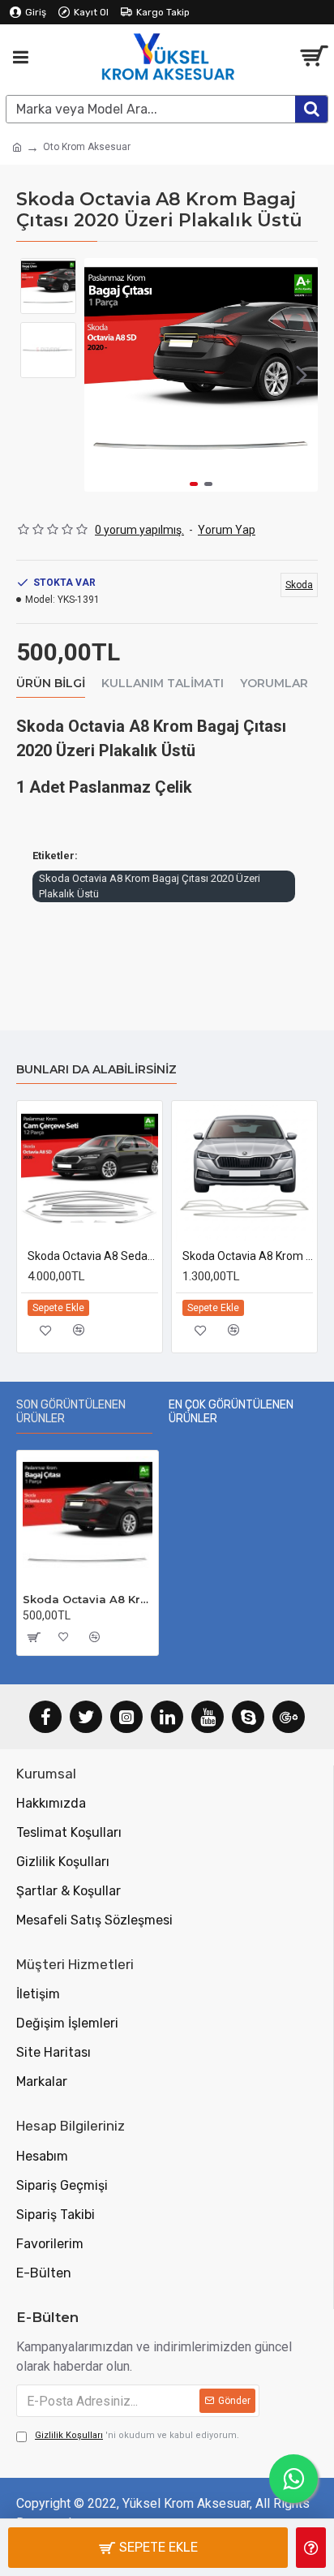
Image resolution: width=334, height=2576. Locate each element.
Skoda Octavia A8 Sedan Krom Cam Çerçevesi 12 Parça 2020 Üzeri (93, 1256)
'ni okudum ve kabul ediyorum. (137, 2435)
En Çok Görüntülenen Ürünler (231, 1412)
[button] (101, 375)
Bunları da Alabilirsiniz (96, 1070)
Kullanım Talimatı (163, 684)
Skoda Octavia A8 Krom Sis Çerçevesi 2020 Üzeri (248, 1256)
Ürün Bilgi (51, 684)
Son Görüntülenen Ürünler (71, 1412)
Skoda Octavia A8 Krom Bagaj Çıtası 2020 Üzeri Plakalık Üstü (150, 886)
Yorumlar (274, 684)
